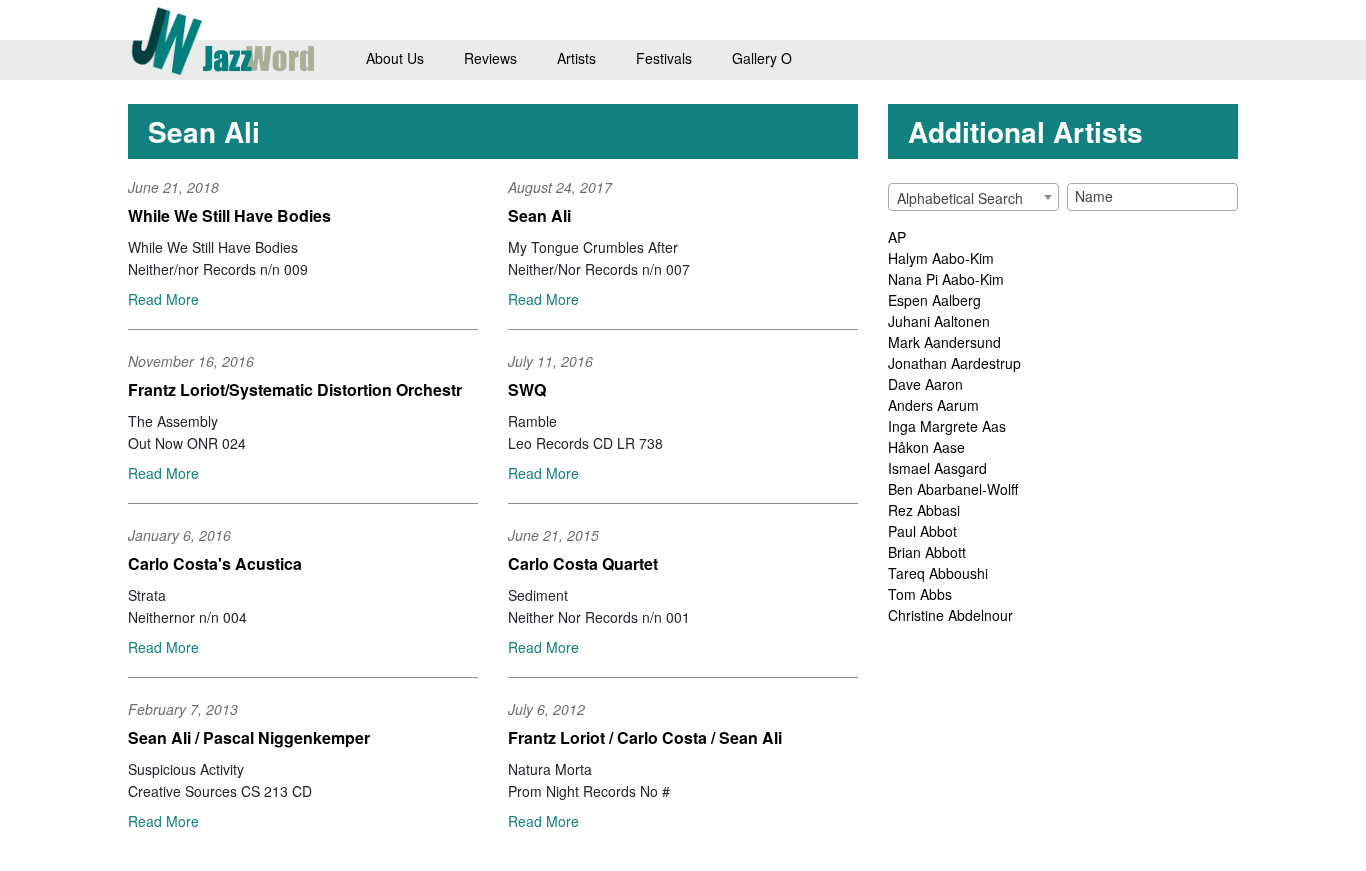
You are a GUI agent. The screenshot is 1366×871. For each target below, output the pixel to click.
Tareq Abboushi (938, 573)
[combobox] (973, 197)
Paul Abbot (922, 531)
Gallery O (762, 58)
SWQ (527, 389)
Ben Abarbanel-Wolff (953, 489)
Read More (163, 299)
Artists (576, 58)
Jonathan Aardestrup (954, 363)
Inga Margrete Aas (947, 426)
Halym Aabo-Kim (941, 258)
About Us (395, 58)
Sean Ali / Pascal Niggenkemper (249, 737)
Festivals (664, 58)
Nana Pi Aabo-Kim (946, 279)
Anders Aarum (933, 405)
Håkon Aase (926, 447)
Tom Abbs (920, 594)
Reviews (490, 58)
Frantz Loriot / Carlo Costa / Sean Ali (645, 737)
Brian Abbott (927, 552)
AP (897, 237)
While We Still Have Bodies (229, 215)
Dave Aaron (925, 384)
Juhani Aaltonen (939, 321)
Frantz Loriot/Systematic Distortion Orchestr (295, 389)
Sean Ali (539, 215)
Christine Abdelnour (950, 615)
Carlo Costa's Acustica (215, 563)
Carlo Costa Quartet (583, 563)
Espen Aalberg (934, 300)
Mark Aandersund (944, 342)
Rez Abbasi (924, 510)
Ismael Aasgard (937, 468)
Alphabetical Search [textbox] (960, 198)
